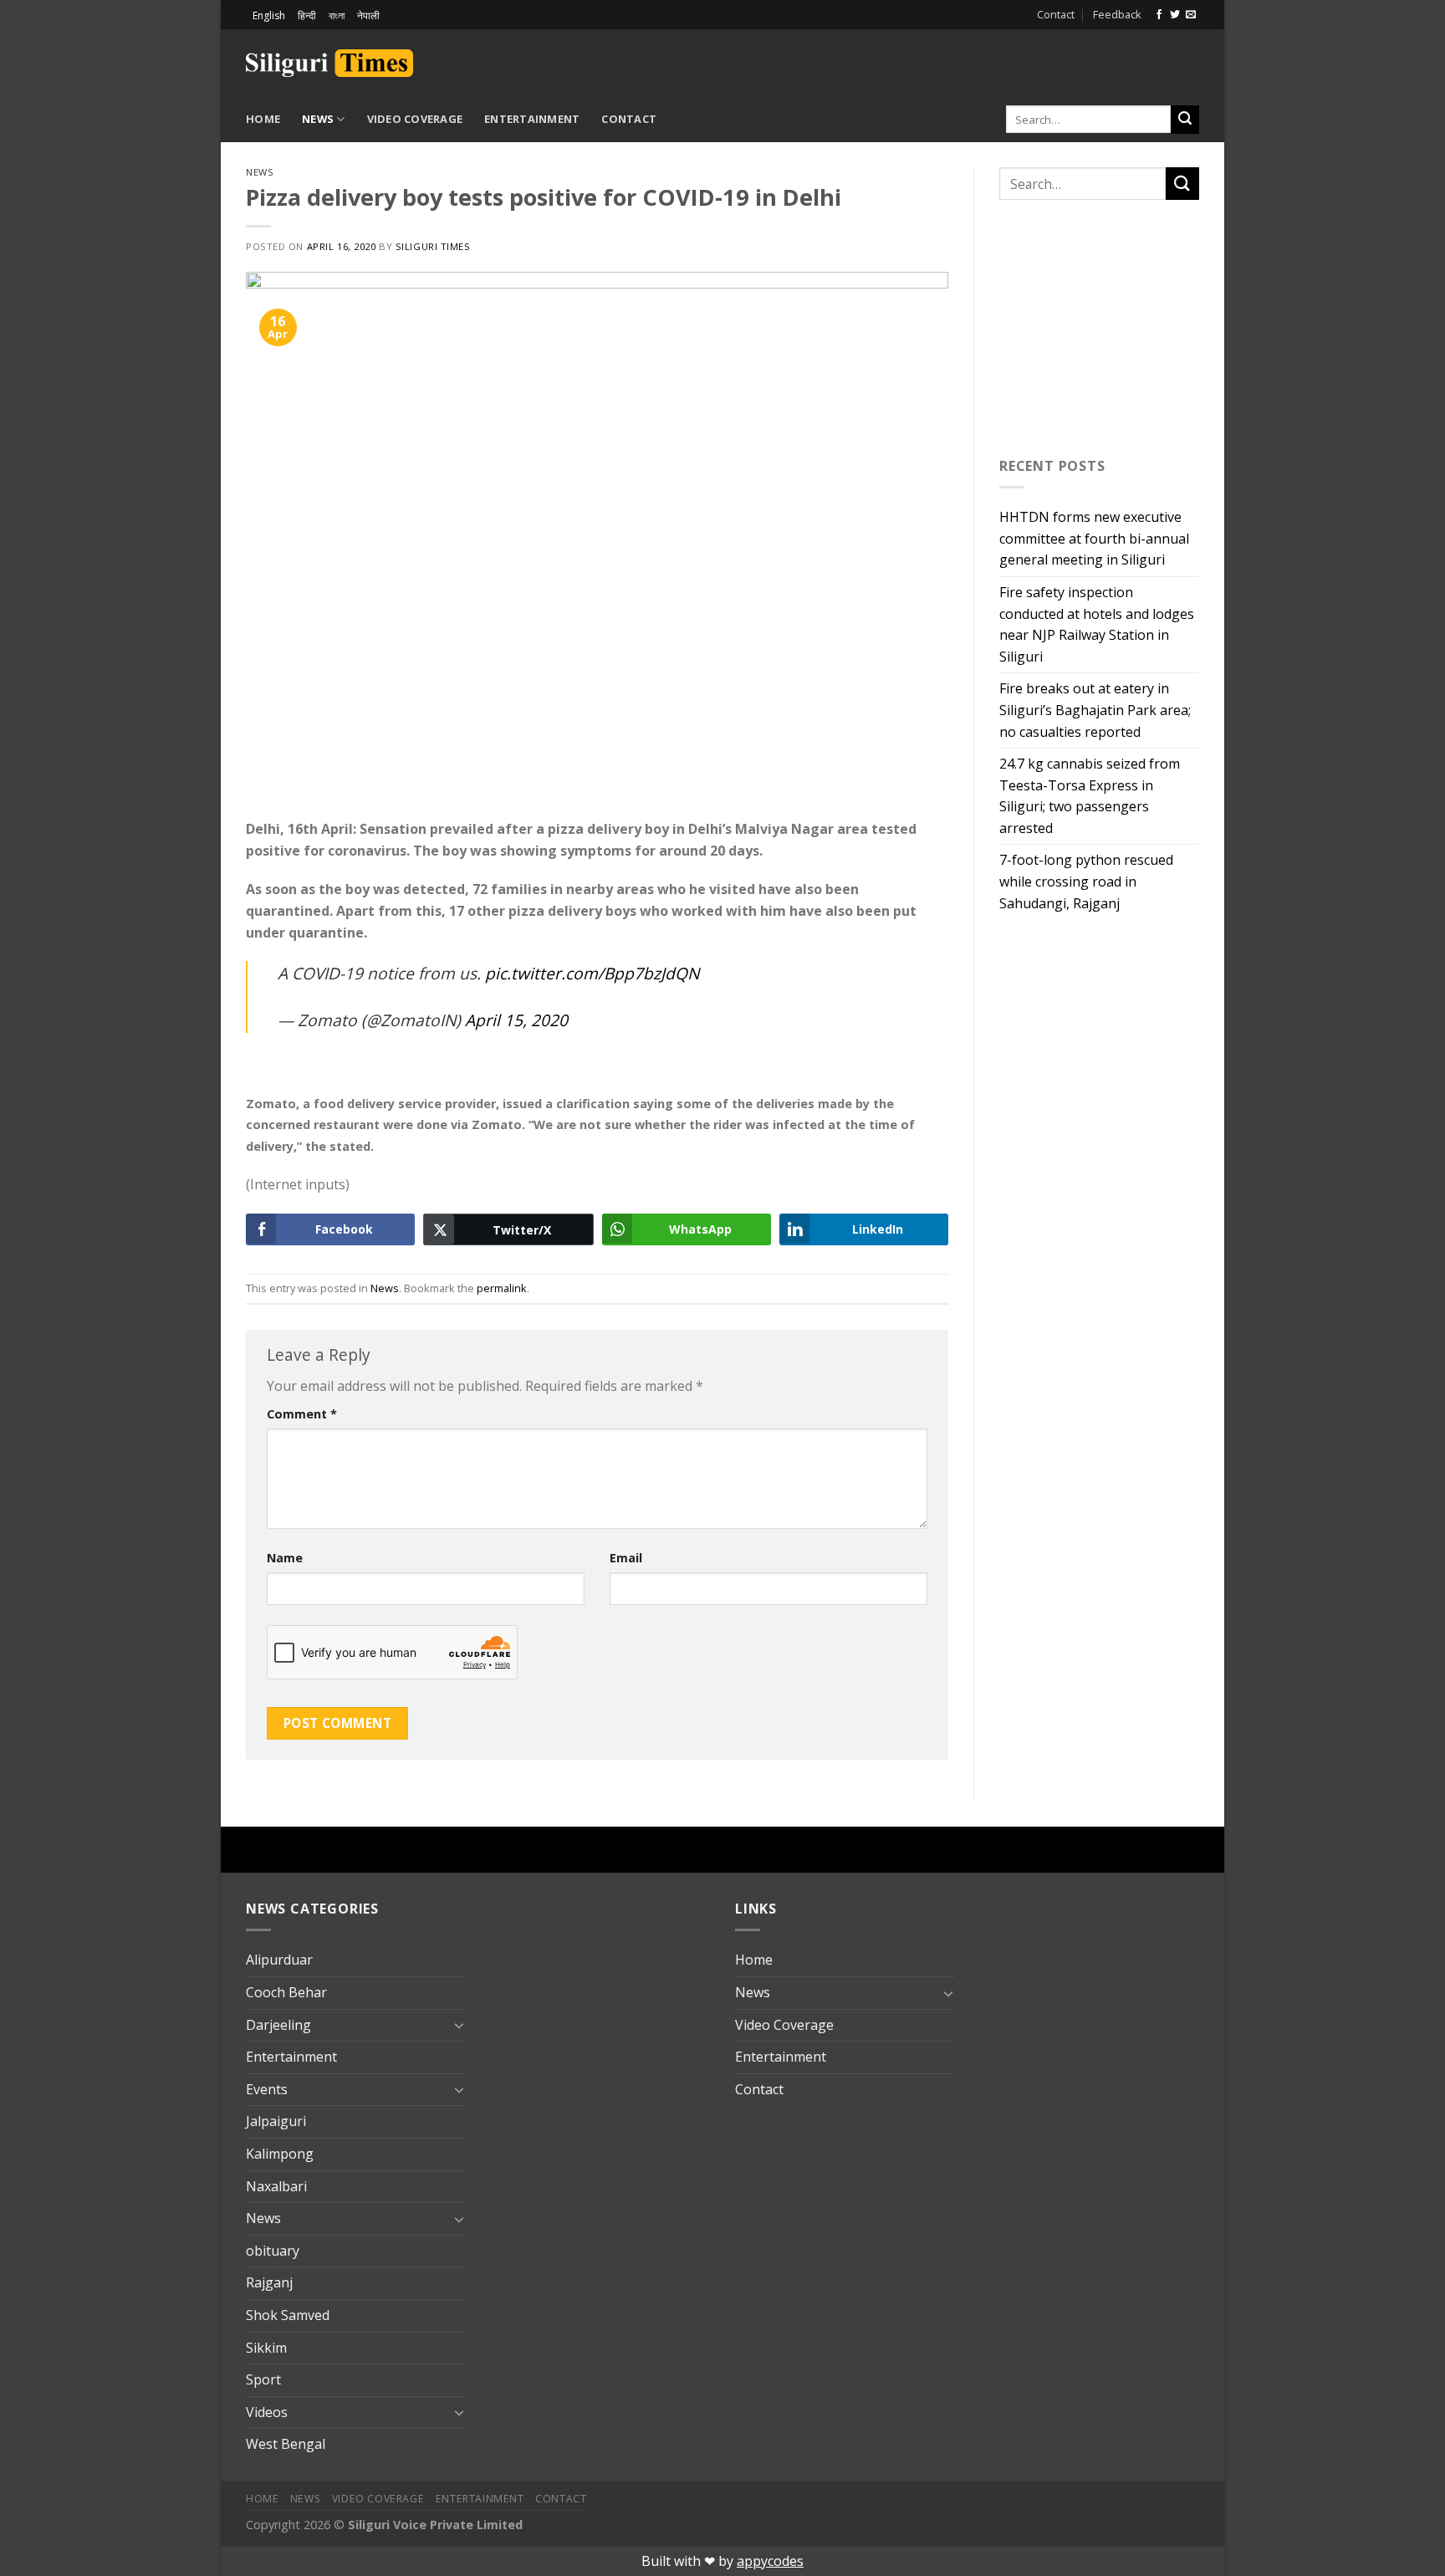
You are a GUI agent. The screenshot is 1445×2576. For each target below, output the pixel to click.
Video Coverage (415, 119)
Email (626, 1558)
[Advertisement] (1003, 60)
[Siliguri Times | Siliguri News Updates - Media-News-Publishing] (329, 63)
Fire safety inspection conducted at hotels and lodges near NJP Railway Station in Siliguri (1097, 624)
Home (263, 119)
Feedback (1117, 14)
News (318, 119)
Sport (263, 2379)
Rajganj (269, 2282)
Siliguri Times (433, 246)
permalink (502, 1288)
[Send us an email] (1191, 15)
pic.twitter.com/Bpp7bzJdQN (592, 973)
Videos (267, 2412)
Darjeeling (278, 2025)
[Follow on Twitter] (1175, 15)
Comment (302, 1414)
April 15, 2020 (516, 1020)
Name (285, 1558)
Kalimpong (280, 2154)
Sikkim (266, 2348)
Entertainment (532, 119)
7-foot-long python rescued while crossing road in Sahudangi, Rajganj (1086, 881)
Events (267, 2089)
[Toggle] (459, 2025)
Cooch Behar (286, 1992)
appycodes (770, 2561)
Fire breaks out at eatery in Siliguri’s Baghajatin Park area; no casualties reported (1095, 710)
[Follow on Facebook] (1159, 15)
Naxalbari (276, 2186)
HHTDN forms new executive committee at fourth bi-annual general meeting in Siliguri (1094, 538)
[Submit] (1185, 120)
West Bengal (286, 2444)
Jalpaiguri (276, 2121)
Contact (1056, 14)
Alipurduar (279, 1960)
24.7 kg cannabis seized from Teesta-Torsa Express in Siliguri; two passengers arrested (1090, 796)
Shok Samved (288, 2315)
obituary (273, 2251)
